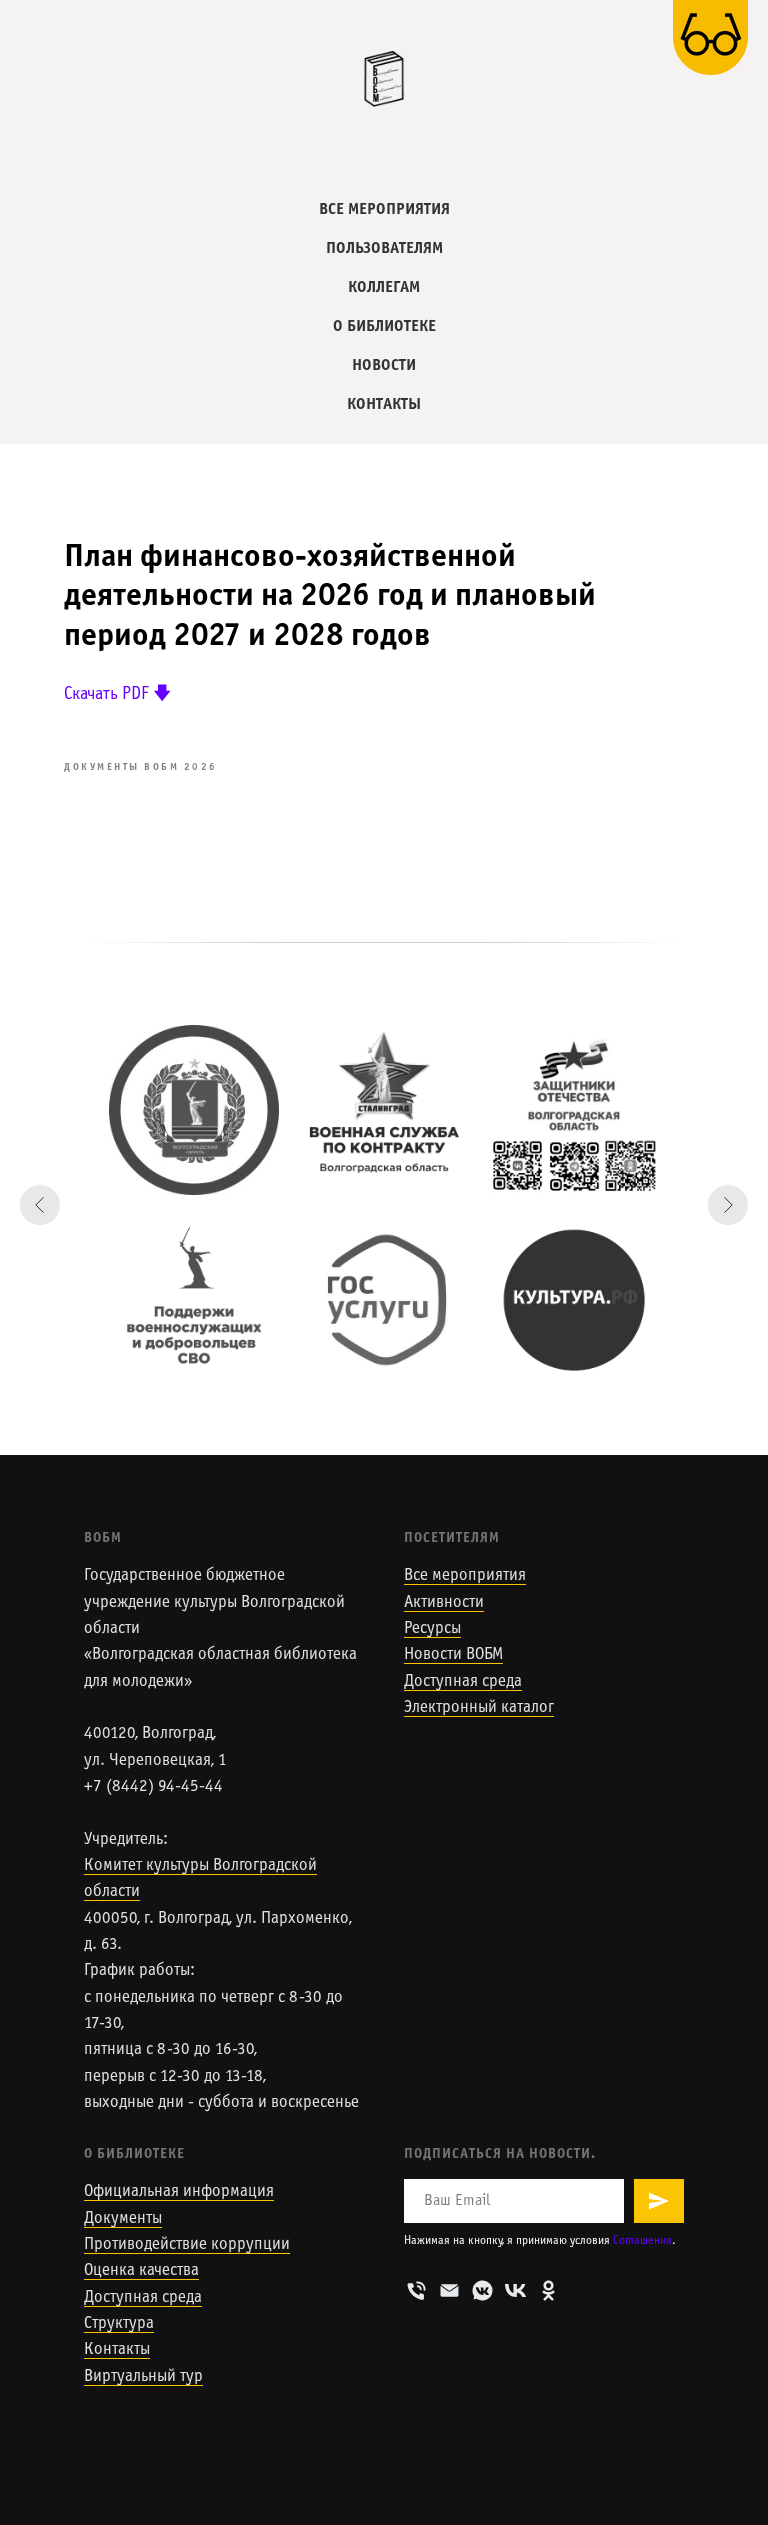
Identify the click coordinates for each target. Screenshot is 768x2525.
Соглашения (642, 2241)
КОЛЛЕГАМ (384, 287)
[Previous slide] (40, 1205)
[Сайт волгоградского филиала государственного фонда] (574, 1110)
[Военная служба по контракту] (384, 1110)
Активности (444, 1603)
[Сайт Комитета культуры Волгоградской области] (194, 1110)
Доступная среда (463, 1682)
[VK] (515, 2290)
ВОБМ (103, 1538)
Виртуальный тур (143, 2377)
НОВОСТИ (384, 365)
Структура (119, 2324)
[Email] (449, 2290)
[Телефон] (416, 2290)
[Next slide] (728, 1205)
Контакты (117, 2350)
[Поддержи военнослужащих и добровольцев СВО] (194, 1300)
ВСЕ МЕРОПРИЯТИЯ (384, 209)
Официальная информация (179, 2192)
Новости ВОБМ (453, 1655)
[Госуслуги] (384, 1300)
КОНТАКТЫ (384, 404)
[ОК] (548, 2290)
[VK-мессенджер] (482, 2290)
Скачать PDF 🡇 (118, 694)
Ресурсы (432, 1629)
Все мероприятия (465, 1576)
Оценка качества (141, 2271)
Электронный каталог (479, 1708)
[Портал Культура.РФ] (574, 1300)
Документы (123, 2219)
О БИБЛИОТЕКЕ (384, 326)
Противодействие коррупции (187, 2245)
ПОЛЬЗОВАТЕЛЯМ (384, 248)
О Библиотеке (134, 2154)
